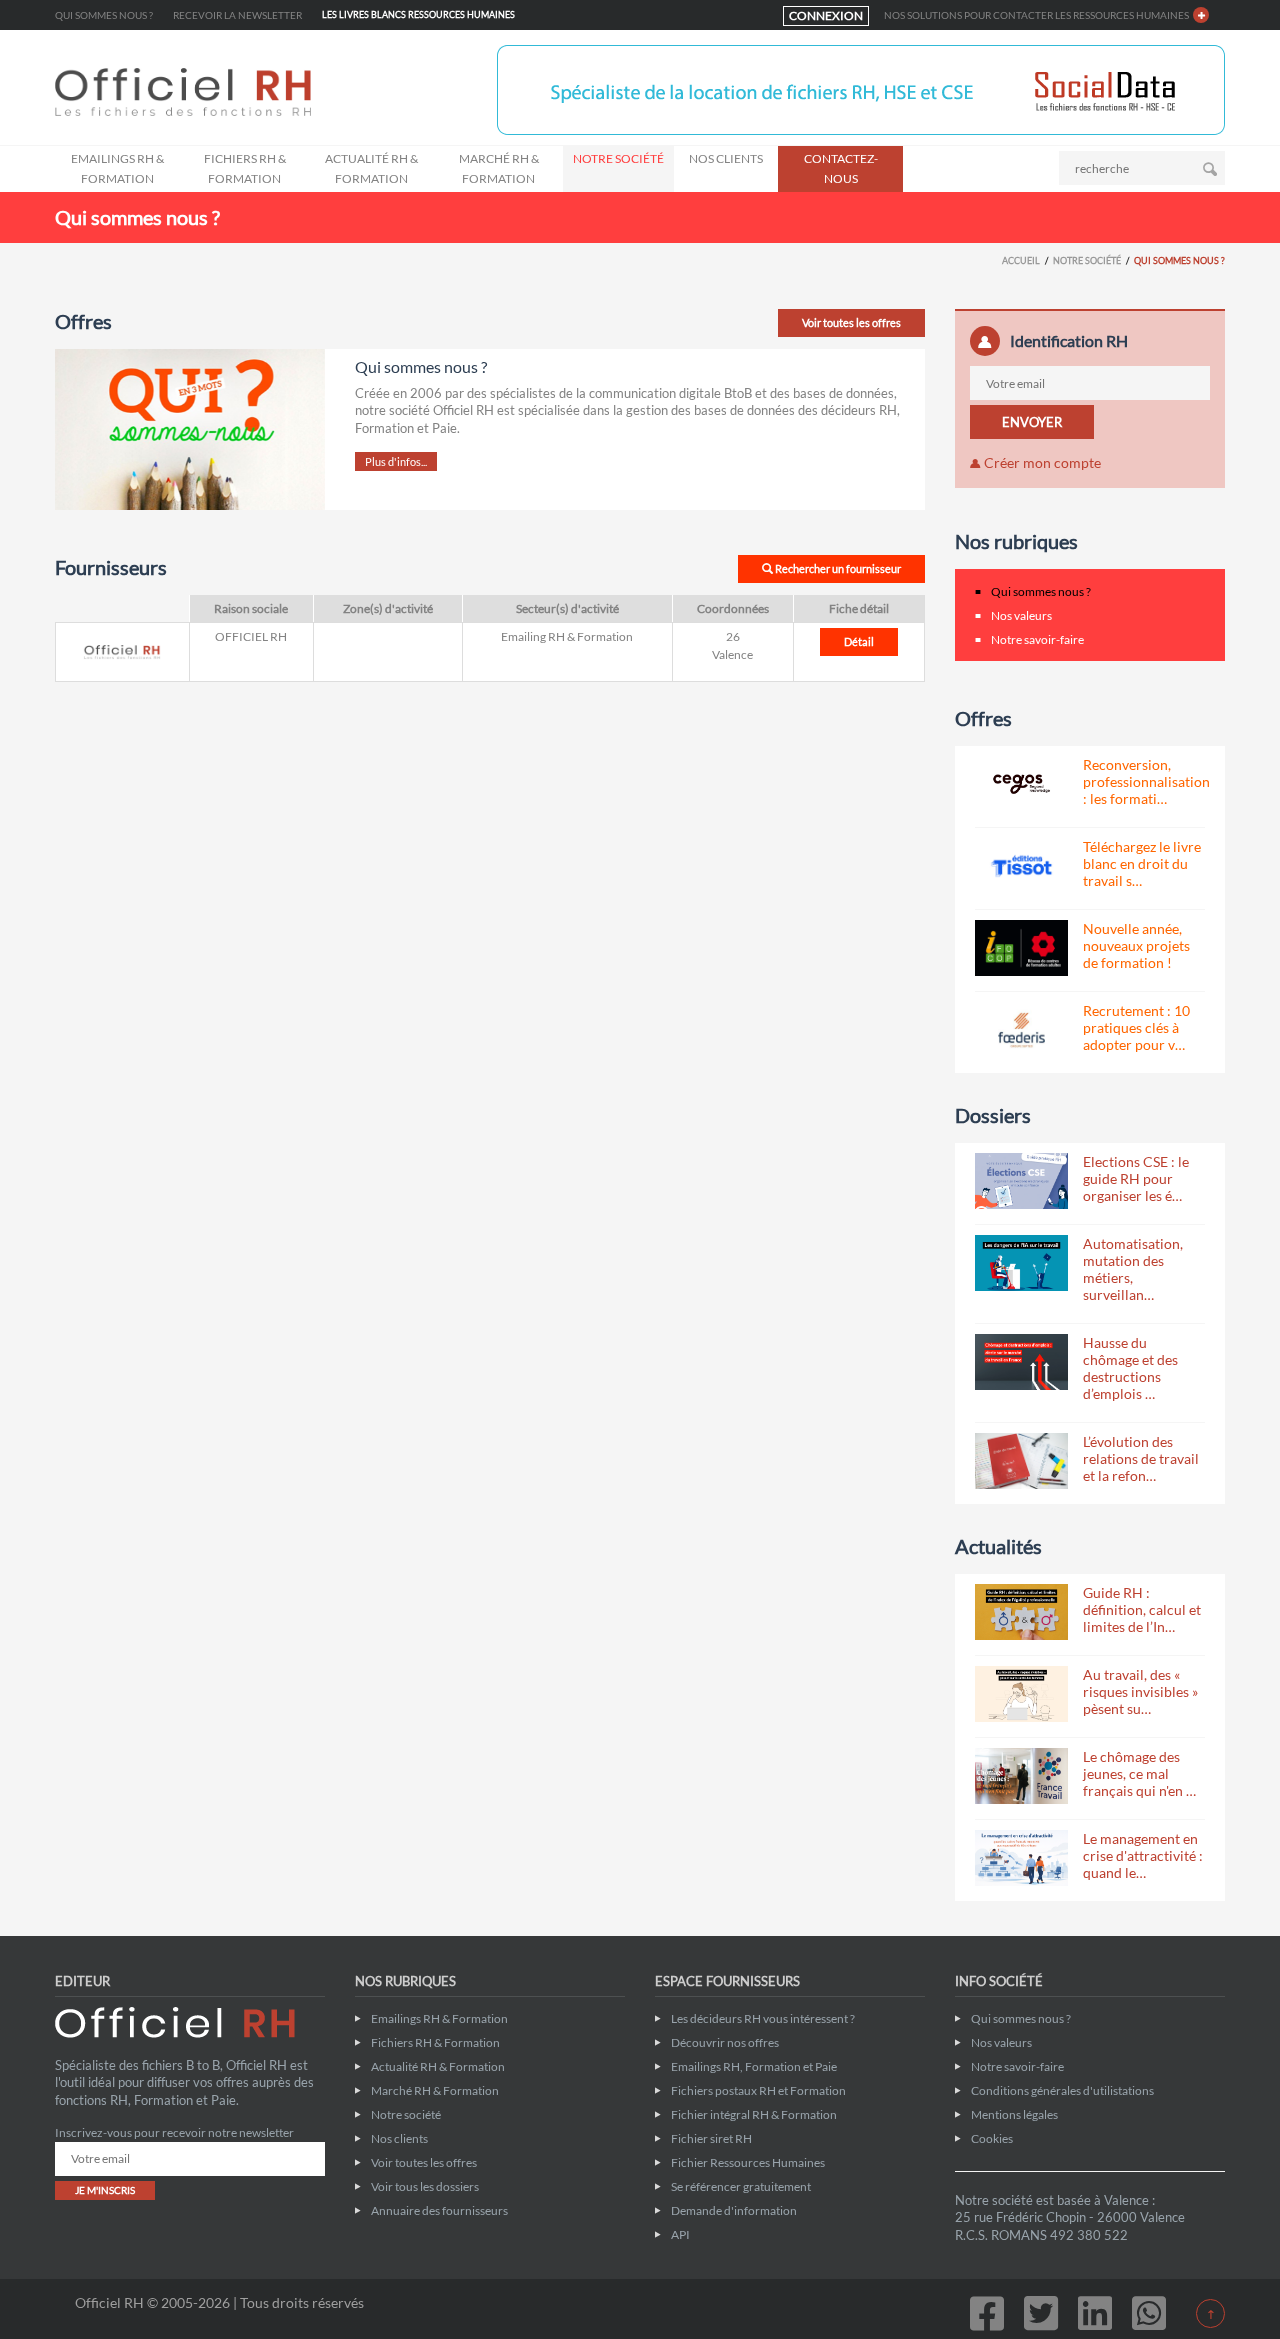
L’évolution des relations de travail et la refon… (1141, 1458)
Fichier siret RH (711, 2138)
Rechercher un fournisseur (837, 568)
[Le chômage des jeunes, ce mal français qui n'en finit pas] (1021, 1776)
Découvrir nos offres (725, 2042)
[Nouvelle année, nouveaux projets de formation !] (1021, 948)
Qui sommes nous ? (104, 15)
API (680, 2234)
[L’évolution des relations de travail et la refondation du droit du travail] (1021, 1461)
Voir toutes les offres (851, 322)
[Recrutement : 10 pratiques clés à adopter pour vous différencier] (1021, 1030)
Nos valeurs (1021, 615)
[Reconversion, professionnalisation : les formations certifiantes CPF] (1021, 784)
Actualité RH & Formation (371, 168)
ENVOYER (1032, 422)
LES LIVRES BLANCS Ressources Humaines (418, 14)
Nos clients (726, 158)
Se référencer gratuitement (741, 2186)
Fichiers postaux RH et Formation (758, 2090)
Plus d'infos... (396, 461)
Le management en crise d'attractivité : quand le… (1143, 1855)
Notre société (618, 158)
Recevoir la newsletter (237, 15)
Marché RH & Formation (499, 168)
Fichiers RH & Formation (245, 168)
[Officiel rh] (247, 92)
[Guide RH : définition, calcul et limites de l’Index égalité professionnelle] (1021, 1612)
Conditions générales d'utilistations (1062, 2090)
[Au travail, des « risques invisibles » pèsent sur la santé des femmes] (1021, 1694)
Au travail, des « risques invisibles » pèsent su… (1140, 1691)
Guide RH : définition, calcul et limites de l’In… (1142, 1609)
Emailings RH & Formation (117, 168)
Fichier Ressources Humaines (748, 2162)
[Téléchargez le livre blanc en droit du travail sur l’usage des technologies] (1021, 866)
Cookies (992, 2138)
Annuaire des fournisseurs (439, 2210)
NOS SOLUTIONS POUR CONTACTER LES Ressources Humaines (1036, 15)
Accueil (1021, 260)
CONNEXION (826, 15)
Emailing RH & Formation (567, 636)
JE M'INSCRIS (105, 2190)
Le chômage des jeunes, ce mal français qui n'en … (1139, 1773)
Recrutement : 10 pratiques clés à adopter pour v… (1136, 1027)
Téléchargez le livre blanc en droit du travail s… (1142, 863)
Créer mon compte (1041, 462)
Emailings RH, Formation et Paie (754, 2066)
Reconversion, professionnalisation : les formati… (1146, 781)
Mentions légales (1014, 2114)
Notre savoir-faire (1037, 639)
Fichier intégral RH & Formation (754, 2114)
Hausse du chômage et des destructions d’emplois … (1130, 1368)
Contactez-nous (841, 168)
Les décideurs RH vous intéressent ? (763, 2018)
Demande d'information (734, 2210)
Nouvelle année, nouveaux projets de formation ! (1136, 945)
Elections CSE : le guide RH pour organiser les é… (1136, 1178)
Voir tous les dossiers (425, 2186)
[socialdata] (861, 88)
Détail (859, 641)
